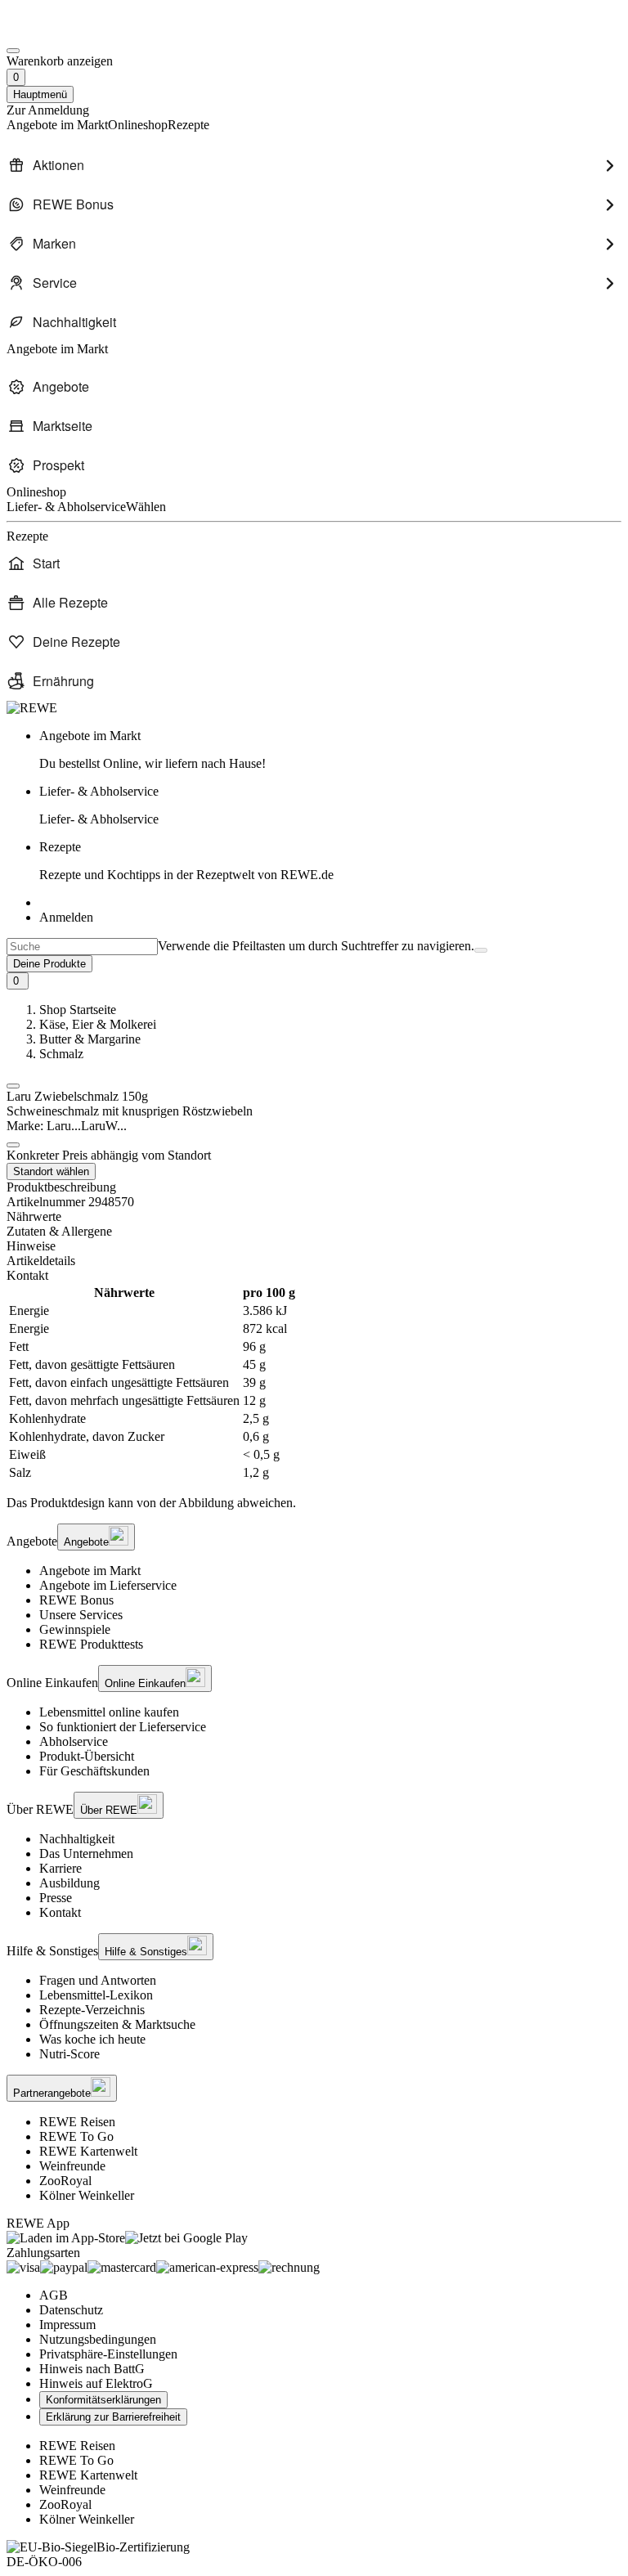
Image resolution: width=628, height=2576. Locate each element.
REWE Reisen (77, 2122)
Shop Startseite (78, 1010)
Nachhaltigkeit (77, 1839)
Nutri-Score (70, 2054)
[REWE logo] (32, 708)
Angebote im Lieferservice (108, 1585)
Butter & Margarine (90, 1039)
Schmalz (61, 1054)
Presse (56, 1898)
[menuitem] (314, 165)
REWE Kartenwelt (88, 2151)
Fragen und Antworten (98, 1980)
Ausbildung (70, 1883)
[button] (13, 1086)
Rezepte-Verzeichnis (92, 2010)
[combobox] (82, 947)
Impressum (67, 2325)
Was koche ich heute (92, 2039)
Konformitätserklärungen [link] (103, 2400)
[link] (330, 750)
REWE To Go (76, 2136)
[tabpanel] (314, 1383)
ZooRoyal (65, 2181)
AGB (54, 2295)
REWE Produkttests (91, 1644)
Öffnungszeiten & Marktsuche (117, 2024)
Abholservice (74, 1741)
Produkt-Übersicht (87, 1756)
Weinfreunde (72, 2166)
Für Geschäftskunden (94, 1771)
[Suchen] (481, 950)
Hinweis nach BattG (92, 2369)
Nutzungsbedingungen (98, 2339)
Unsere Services (81, 1615)
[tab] (314, 1217)
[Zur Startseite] (62, 31)
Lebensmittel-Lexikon (96, 1995)
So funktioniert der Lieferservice (123, 1727)
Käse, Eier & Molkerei (98, 1024)
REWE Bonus (76, 1600)
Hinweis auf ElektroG (96, 2383)
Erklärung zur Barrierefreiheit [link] (113, 2417)
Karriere (61, 1868)
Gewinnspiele (75, 1629)
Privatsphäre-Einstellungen (108, 2354)
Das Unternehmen (86, 1853)
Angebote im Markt (90, 1571)
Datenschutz (71, 2310)
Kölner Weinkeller (87, 2195)
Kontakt (60, 1912)
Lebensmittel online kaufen (109, 1712)
